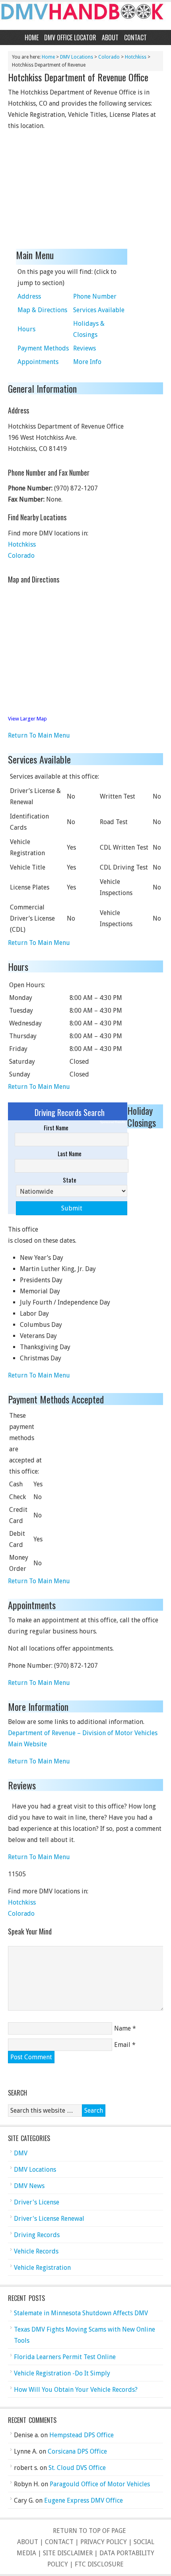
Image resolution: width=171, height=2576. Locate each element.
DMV (21, 2153)
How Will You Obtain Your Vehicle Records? (76, 2390)
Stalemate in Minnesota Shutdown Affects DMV (81, 2313)
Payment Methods (43, 348)
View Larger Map (27, 719)
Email (122, 2045)
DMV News (29, 2186)
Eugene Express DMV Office (84, 2500)
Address (29, 296)
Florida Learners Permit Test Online (65, 2357)
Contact (135, 37)
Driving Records (37, 2235)
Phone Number (95, 296)
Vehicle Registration (42, 2268)
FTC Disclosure (99, 2564)
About (110, 37)
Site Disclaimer (68, 2553)
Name (122, 2028)
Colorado (109, 57)
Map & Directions (42, 310)
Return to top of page (89, 2531)
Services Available (99, 310)
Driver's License (37, 2202)
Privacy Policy (104, 2542)
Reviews (85, 348)
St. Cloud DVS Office (77, 2468)
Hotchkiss (136, 57)
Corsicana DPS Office (77, 2451)
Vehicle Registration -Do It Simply (62, 2373)
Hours (26, 329)
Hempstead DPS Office (82, 2435)
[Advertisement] (68, 191)
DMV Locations (77, 57)
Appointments (38, 362)
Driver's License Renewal (49, 2219)
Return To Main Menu (39, 735)
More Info (87, 362)
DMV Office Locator (70, 37)
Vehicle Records (36, 2251)
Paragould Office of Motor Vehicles (100, 2484)
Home (32, 37)
